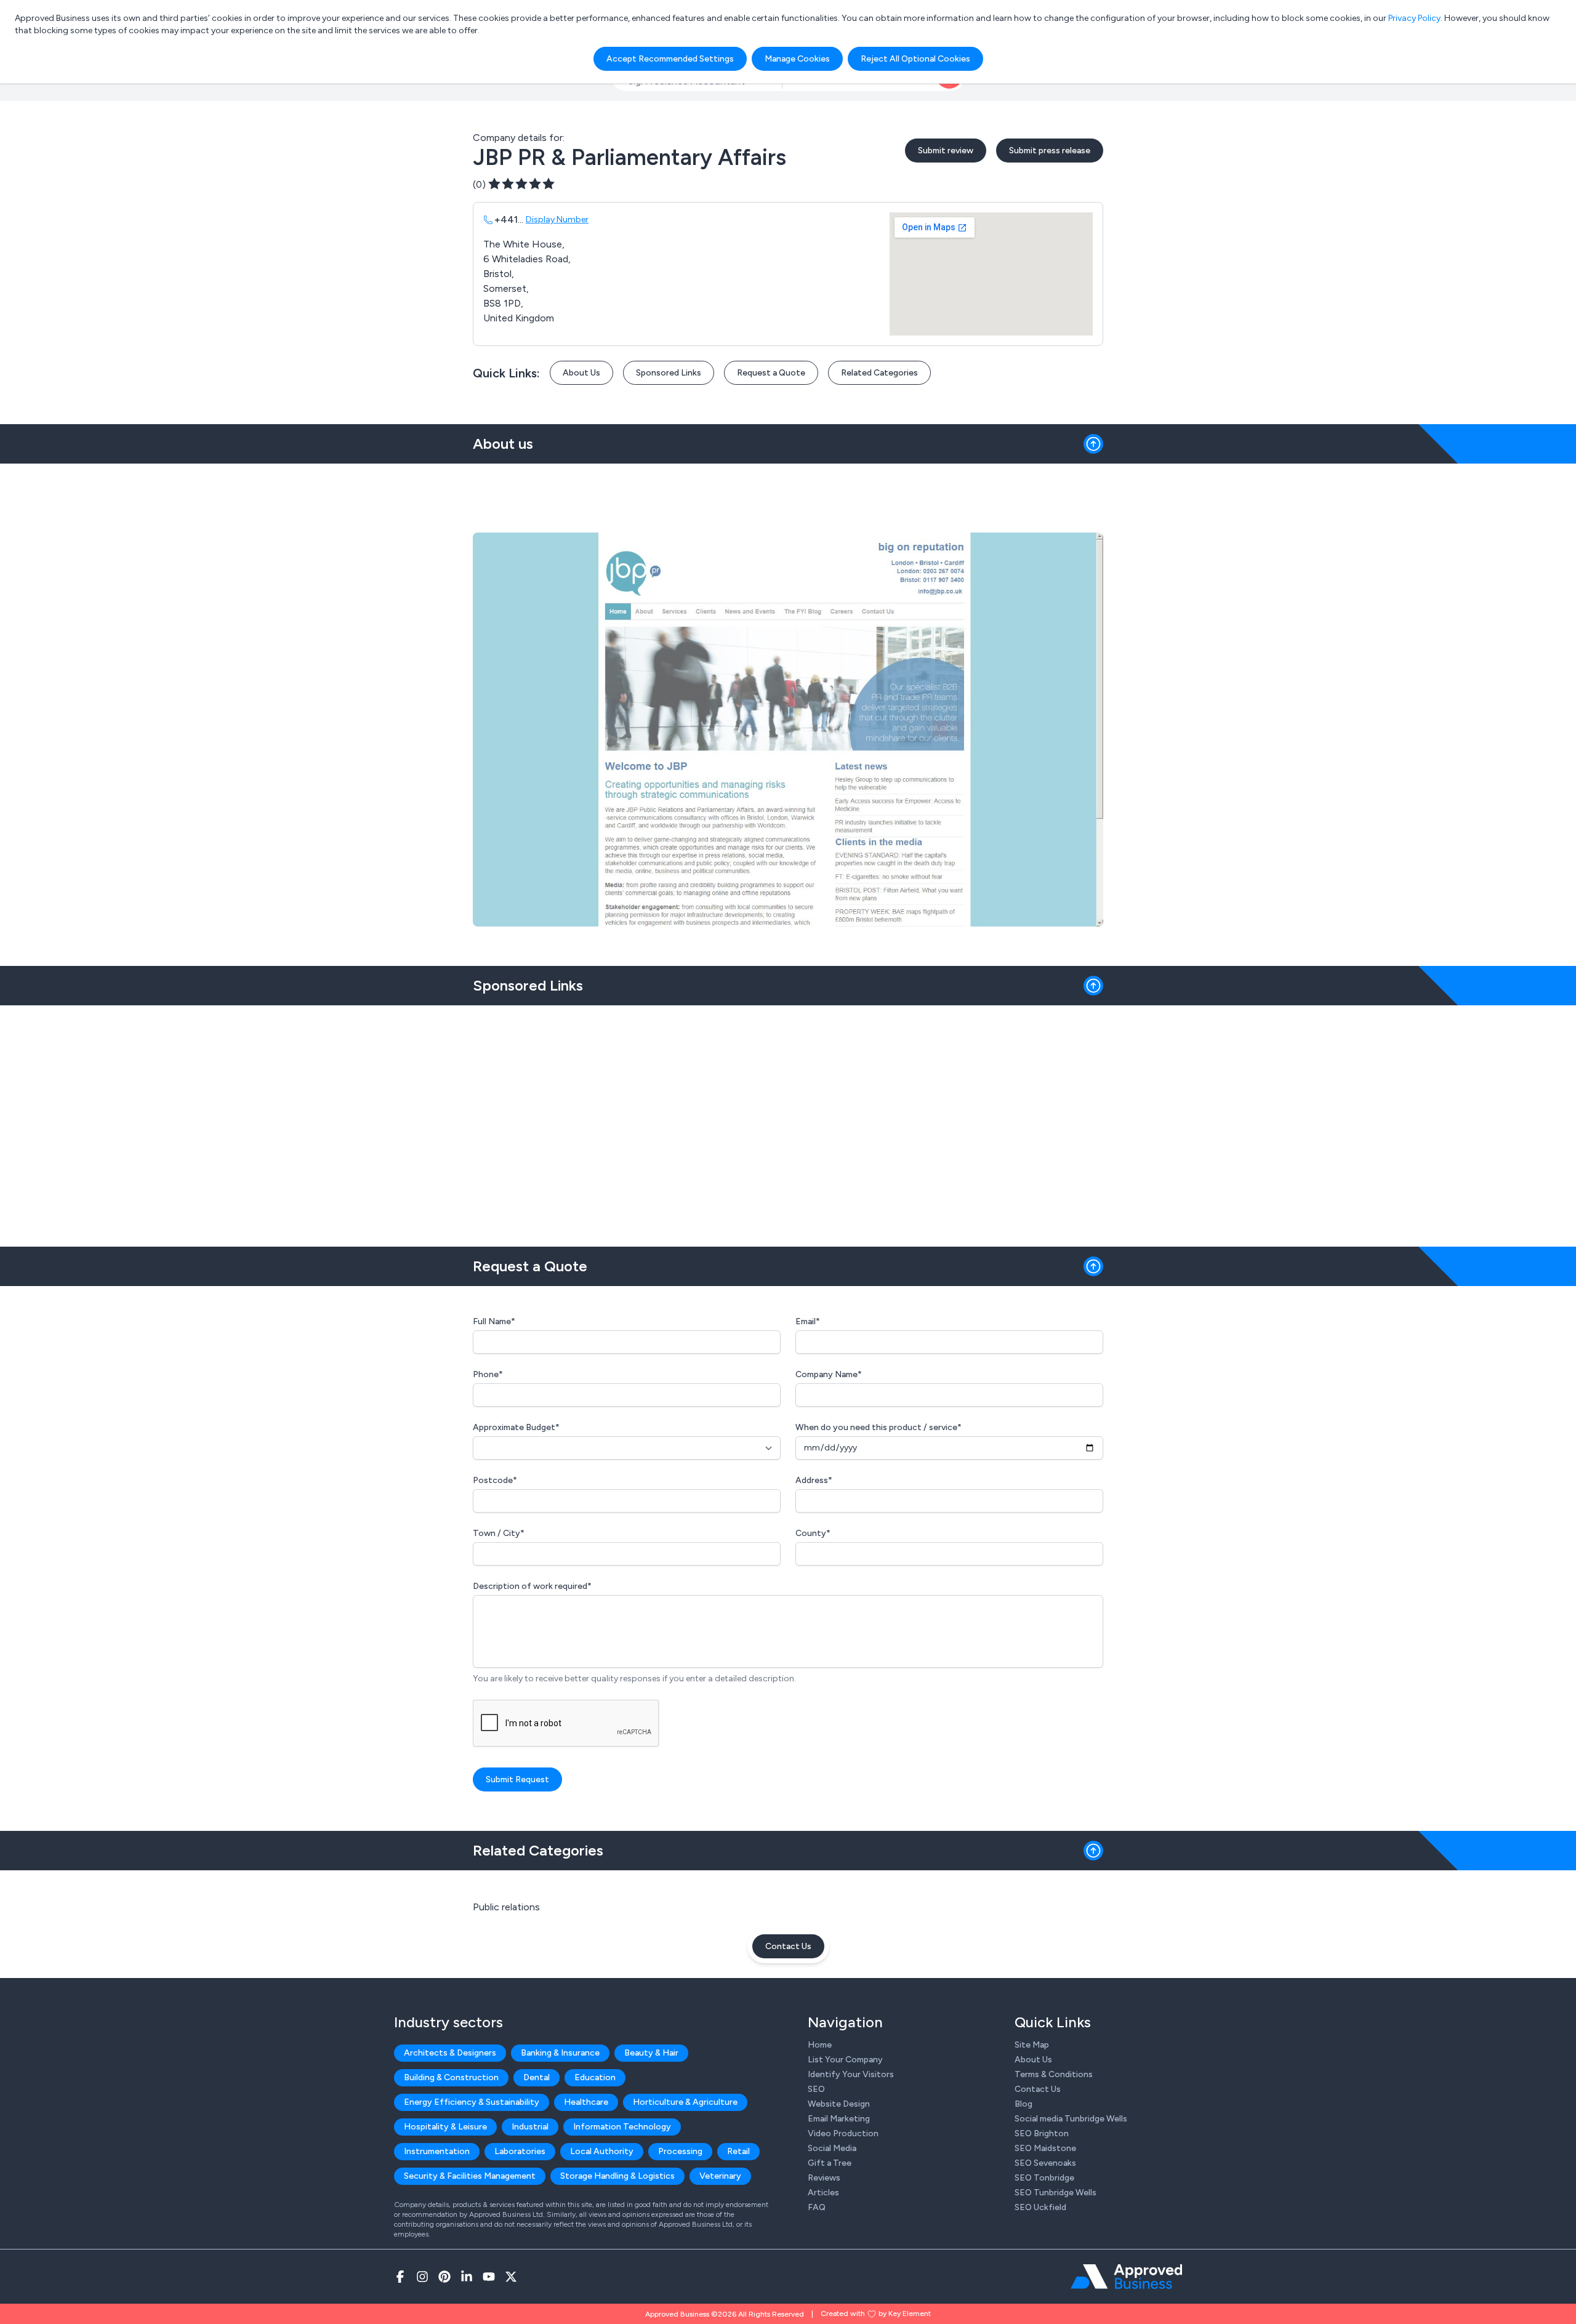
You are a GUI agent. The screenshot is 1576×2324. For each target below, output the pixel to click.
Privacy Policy (1414, 18)
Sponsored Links (669, 373)
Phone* (488, 1374)
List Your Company (845, 2060)
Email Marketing (839, 2119)
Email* (808, 1321)
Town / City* (499, 1533)
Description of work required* (532, 1586)
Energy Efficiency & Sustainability (472, 2102)
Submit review (946, 151)
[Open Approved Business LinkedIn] (467, 2277)
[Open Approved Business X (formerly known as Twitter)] (511, 2277)
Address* (814, 1480)
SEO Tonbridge (1044, 2178)
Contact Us (788, 1946)
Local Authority (602, 2151)
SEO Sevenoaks (1045, 2163)
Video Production (843, 2133)
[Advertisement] (788, 1121)
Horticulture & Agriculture (685, 2102)
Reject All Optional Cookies (915, 59)
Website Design (839, 2104)
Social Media (832, 2148)
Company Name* (829, 1374)
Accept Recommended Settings (670, 59)
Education (595, 2077)
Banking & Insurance (560, 2053)
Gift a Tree (830, 2163)
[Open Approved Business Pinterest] (444, 2277)
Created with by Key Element (876, 2314)
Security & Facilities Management (470, 2176)
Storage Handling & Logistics (617, 2176)
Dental (537, 2077)
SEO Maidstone (1045, 2148)
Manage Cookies (797, 59)
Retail (738, 2151)
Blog (1023, 2104)
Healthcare (586, 2102)
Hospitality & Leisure (445, 2127)
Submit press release (1050, 151)
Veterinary (720, 2176)
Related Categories (879, 373)
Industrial (530, 2127)
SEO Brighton (1042, 2133)
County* (813, 1533)
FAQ (817, 2207)
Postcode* (495, 1480)
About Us (581, 373)
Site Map (1032, 2045)
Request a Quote (771, 373)
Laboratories (520, 2151)
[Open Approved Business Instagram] (422, 2277)
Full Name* (494, 1321)
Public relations (506, 1907)
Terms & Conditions (1054, 2074)
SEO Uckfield (1040, 2207)
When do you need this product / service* (878, 1427)
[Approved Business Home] (1126, 2277)
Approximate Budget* (516, 1427)
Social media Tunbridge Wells (1071, 2119)
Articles (823, 2193)
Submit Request (517, 1779)
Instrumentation (437, 2151)
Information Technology (622, 2127)
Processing (680, 2151)
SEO (816, 2089)
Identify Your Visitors (851, 2074)
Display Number (557, 219)
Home (820, 2045)
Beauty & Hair (651, 2053)
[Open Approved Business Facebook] (400, 2277)
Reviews (824, 2178)
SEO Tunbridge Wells (1055, 2193)
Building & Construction (451, 2077)
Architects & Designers (450, 2053)
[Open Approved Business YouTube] (489, 2277)
